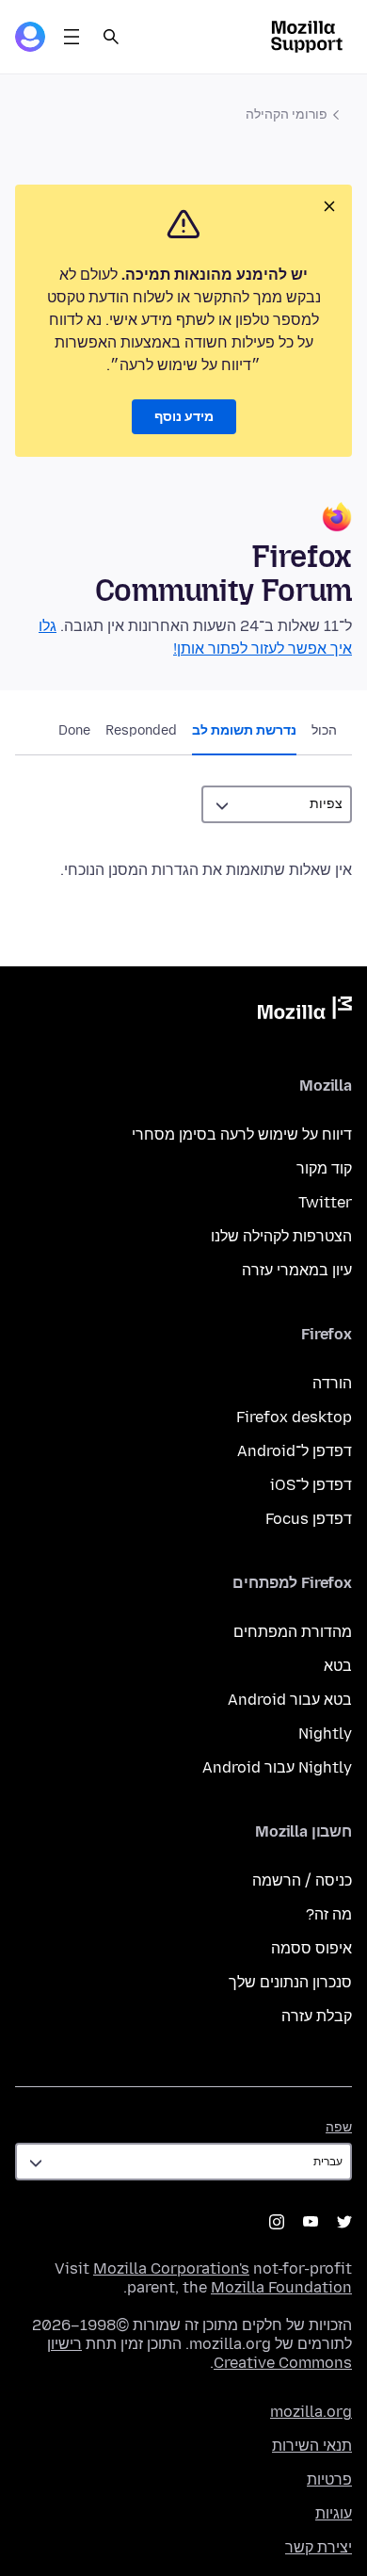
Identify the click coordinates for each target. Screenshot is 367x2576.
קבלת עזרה (317, 2016)
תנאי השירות (312, 2446)
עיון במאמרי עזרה (297, 1270)
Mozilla (305, 1012)
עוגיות (334, 2513)
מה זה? (329, 1914)
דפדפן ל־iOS (311, 1485)
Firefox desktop (294, 1417)
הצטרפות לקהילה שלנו (281, 1236)
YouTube (311, 2222)
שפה (339, 2127)
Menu (72, 37)
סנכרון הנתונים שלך (290, 1982)
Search (111, 37)
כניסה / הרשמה (302, 1880)
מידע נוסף (184, 417)
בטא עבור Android (290, 1700)
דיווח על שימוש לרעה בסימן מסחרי (242, 1134)
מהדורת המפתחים (293, 1632)
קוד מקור (324, 1168)
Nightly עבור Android (277, 1767)
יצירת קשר (319, 2547)
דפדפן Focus (309, 1519)
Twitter (325, 1202)
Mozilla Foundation (281, 2287)
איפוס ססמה (311, 1948)
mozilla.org (311, 2412)
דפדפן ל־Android (295, 1451)
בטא (338, 1666)
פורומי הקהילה (287, 114)
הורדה (332, 1383)
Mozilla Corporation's (171, 2268)
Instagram (277, 2222)
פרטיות (329, 2479)
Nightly (325, 1734)
